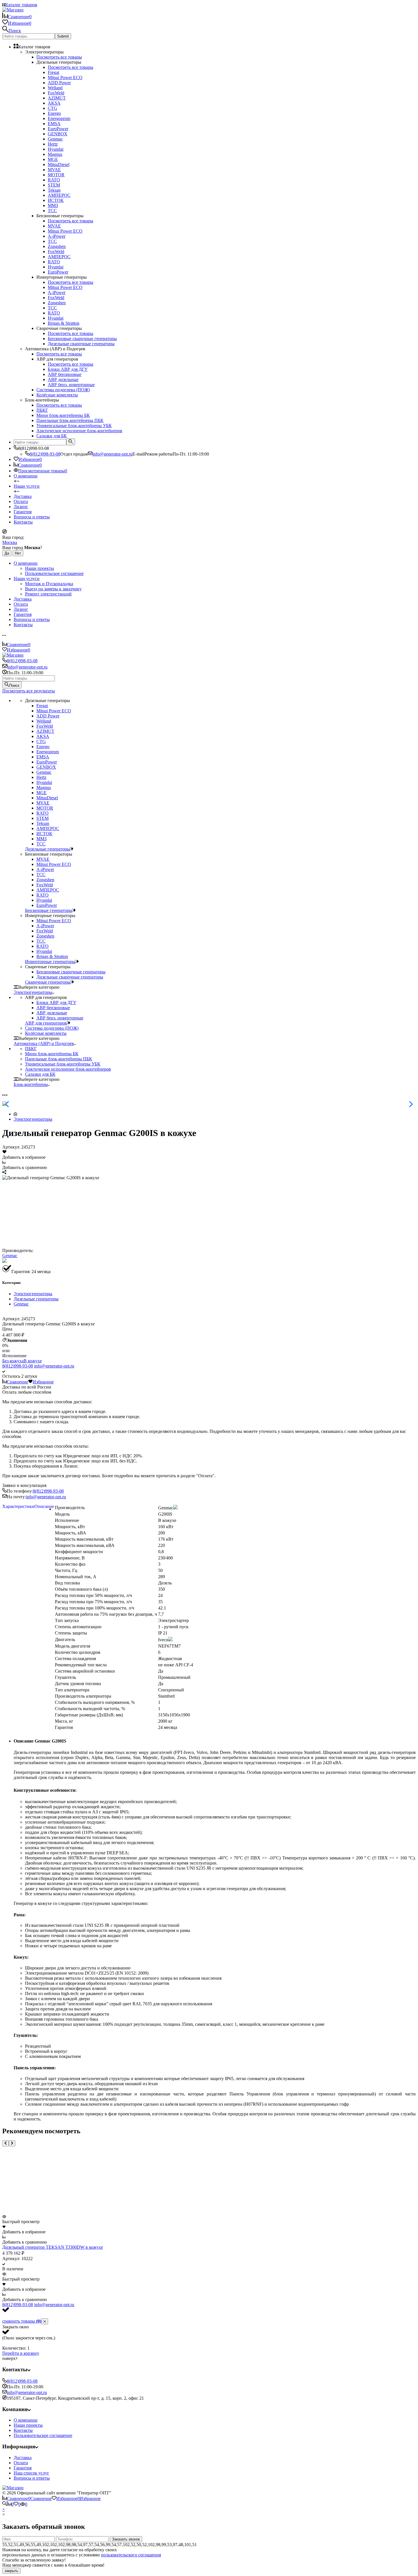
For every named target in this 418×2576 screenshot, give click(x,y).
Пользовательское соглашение (54, 573)
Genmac (10, 1256)
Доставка (23, 496)
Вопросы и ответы (32, 517)
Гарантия (23, 512)
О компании (26, 476)
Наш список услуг (31, 2473)
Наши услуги (27, 486)
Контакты (23, 522)
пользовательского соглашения (131, 2555)
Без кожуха (13, 1361)
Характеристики (18, 1506)
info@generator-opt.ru (112, 454)
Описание (44, 1506)
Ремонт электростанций (48, 594)
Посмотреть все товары (59, 57)
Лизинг (21, 507)
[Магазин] (13, 2488)
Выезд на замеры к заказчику (53, 589)
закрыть (11, 2571)
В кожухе (33, 1361)
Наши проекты (40, 568)
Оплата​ (21, 501)
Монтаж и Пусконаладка (49, 584)
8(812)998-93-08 (45, 454)
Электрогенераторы (33, 1119)
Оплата (21, 2463)
